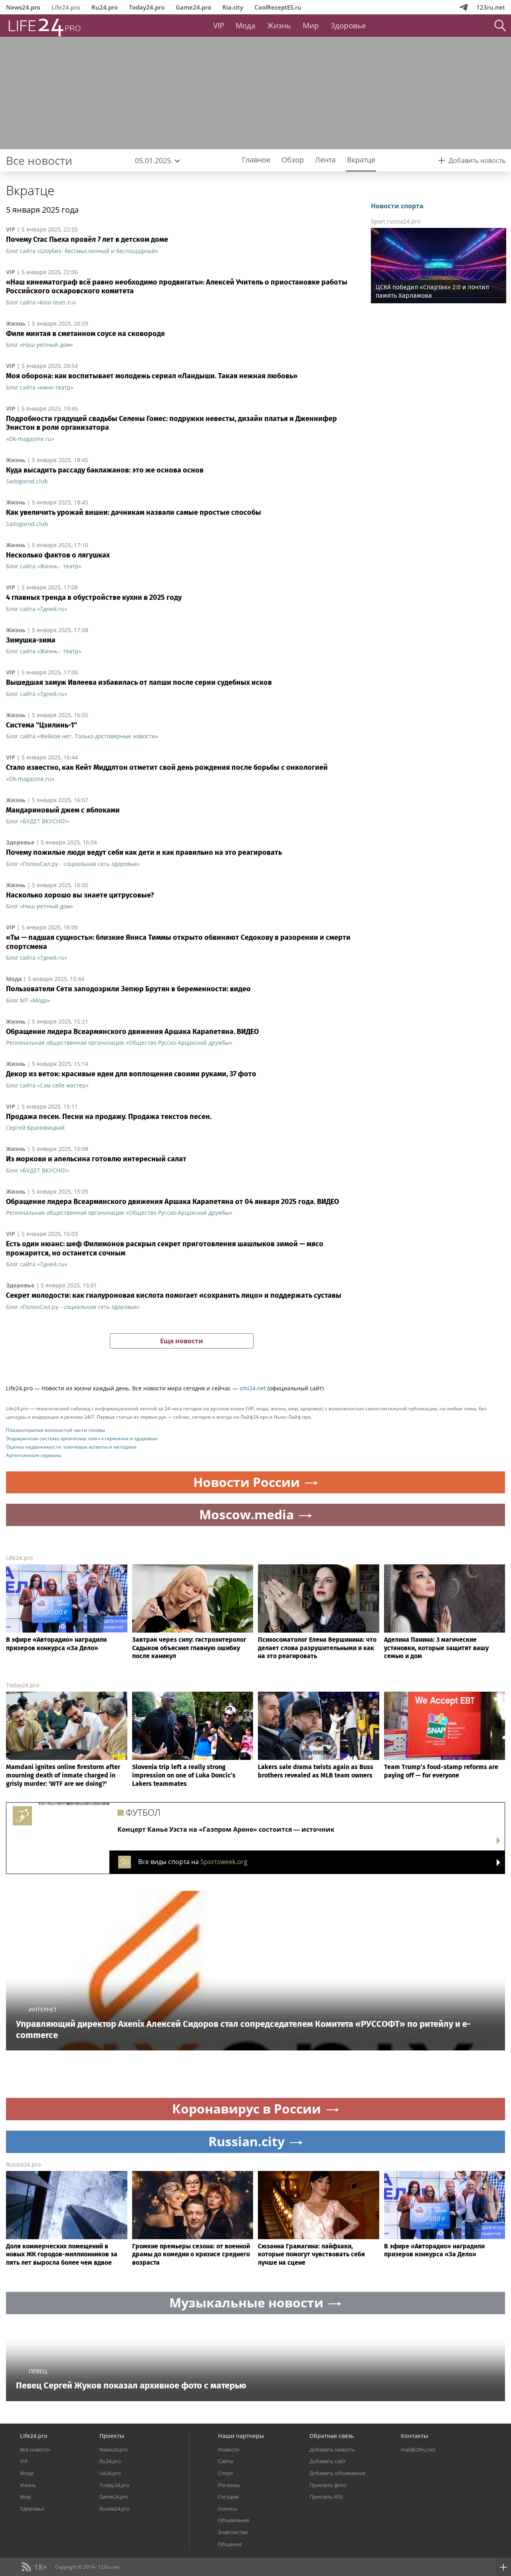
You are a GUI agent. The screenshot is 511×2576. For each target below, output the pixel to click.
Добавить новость (332, 2449)
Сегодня (228, 2497)
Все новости (35, 2449)
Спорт (226, 2473)
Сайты (226, 2461)
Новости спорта (397, 206)
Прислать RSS (326, 2497)
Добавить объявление (337, 2473)
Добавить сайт (328, 2461)
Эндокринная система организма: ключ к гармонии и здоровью (82, 1438)
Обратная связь (332, 2436)
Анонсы (228, 2509)
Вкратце (30, 190)
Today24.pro (147, 7)
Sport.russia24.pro (396, 221)
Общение (230, 2544)
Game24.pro (193, 7)
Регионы (229, 2485)
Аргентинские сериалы (34, 1455)
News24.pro (23, 7)
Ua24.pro (110, 2473)
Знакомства (233, 2532)
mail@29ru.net (418, 2449)
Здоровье (348, 26)
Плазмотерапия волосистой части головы (55, 1430)
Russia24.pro (23, 2164)
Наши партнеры (241, 2436)
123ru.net (491, 7)
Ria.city (233, 7)
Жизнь (279, 26)
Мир (311, 26)
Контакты (414, 2436)
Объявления (234, 2520)
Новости (229, 2449)
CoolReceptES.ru (278, 7)
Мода (246, 26)
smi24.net (253, 1388)
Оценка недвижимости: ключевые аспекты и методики (71, 1447)
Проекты (112, 2436)
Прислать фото (328, 2485)
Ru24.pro (105, 7)
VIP (219, 26)
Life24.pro (66, 7)
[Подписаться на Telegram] (463, 7)
